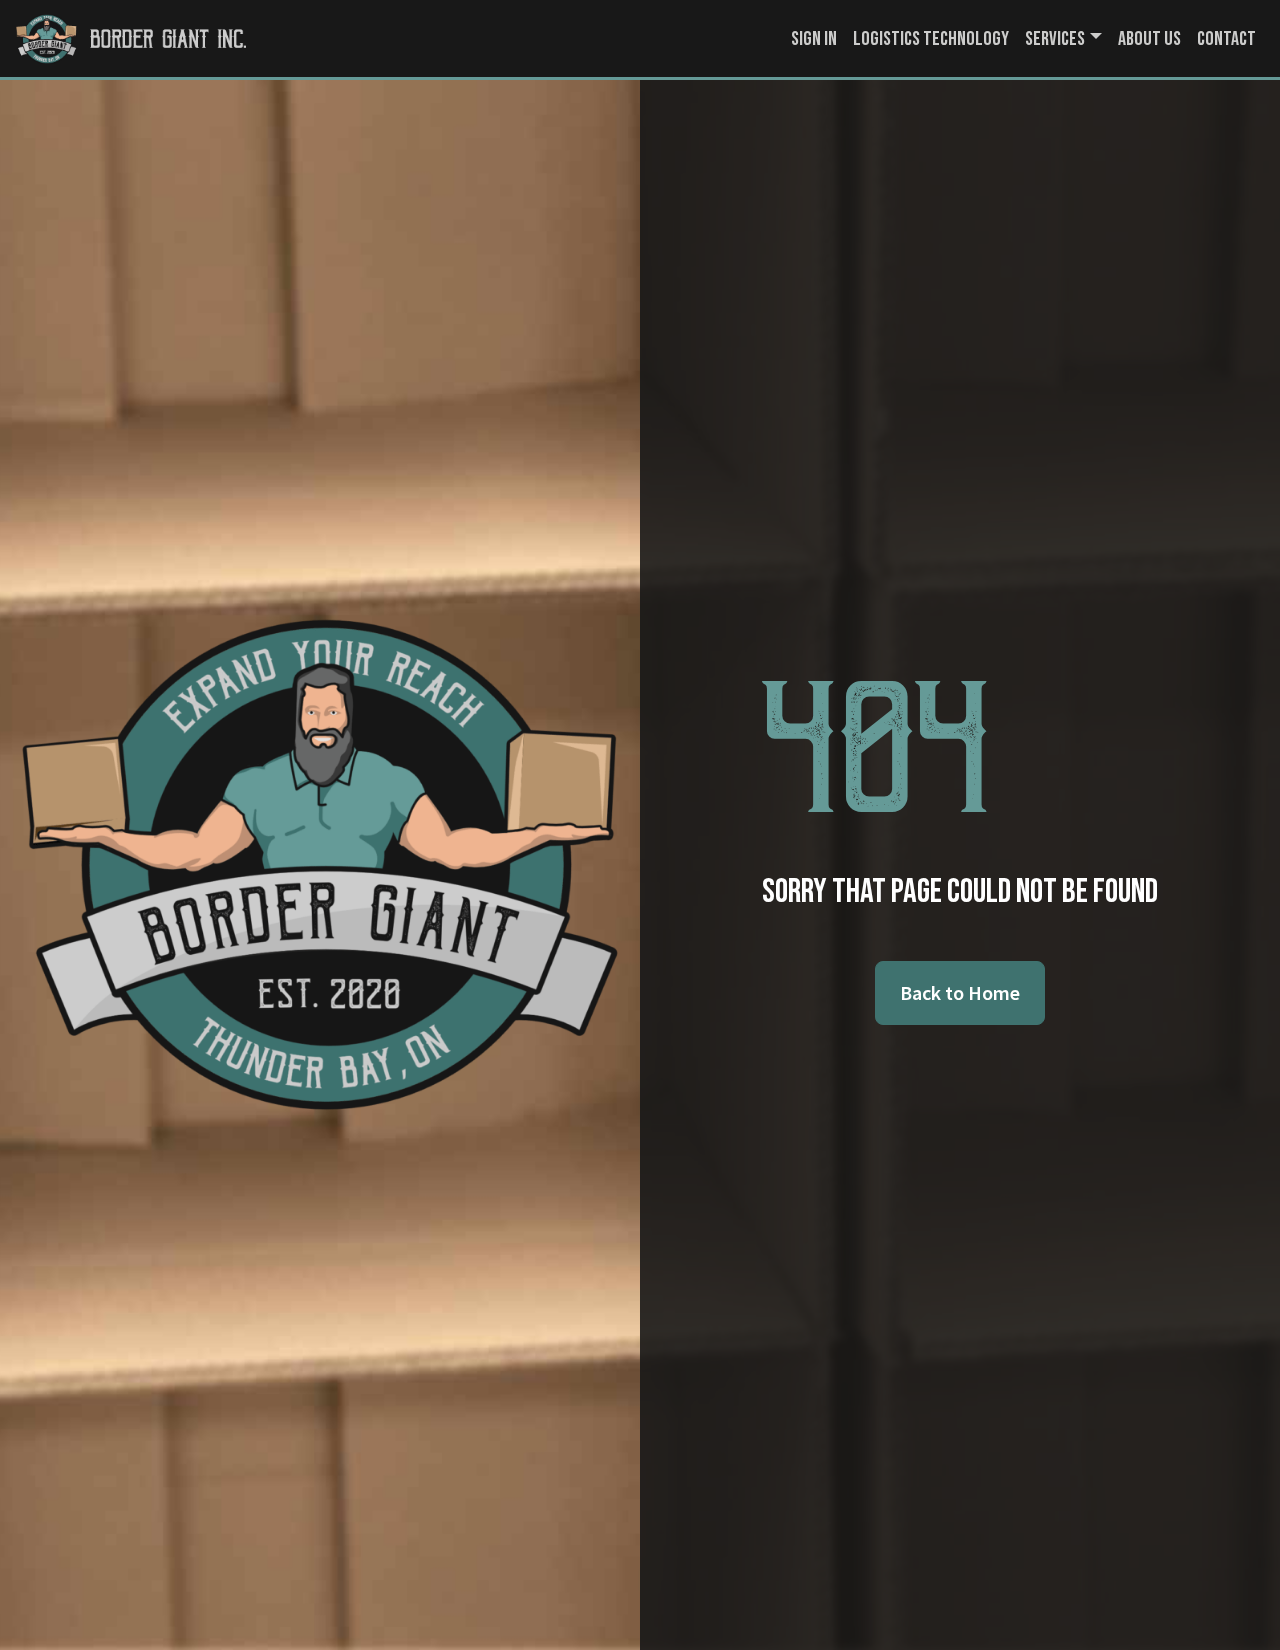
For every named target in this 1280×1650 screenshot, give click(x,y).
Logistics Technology (931, 39)
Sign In (814, 39)
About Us (1149, 39)
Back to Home (960, 992)
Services (1055, 39)
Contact (1226, 39)
